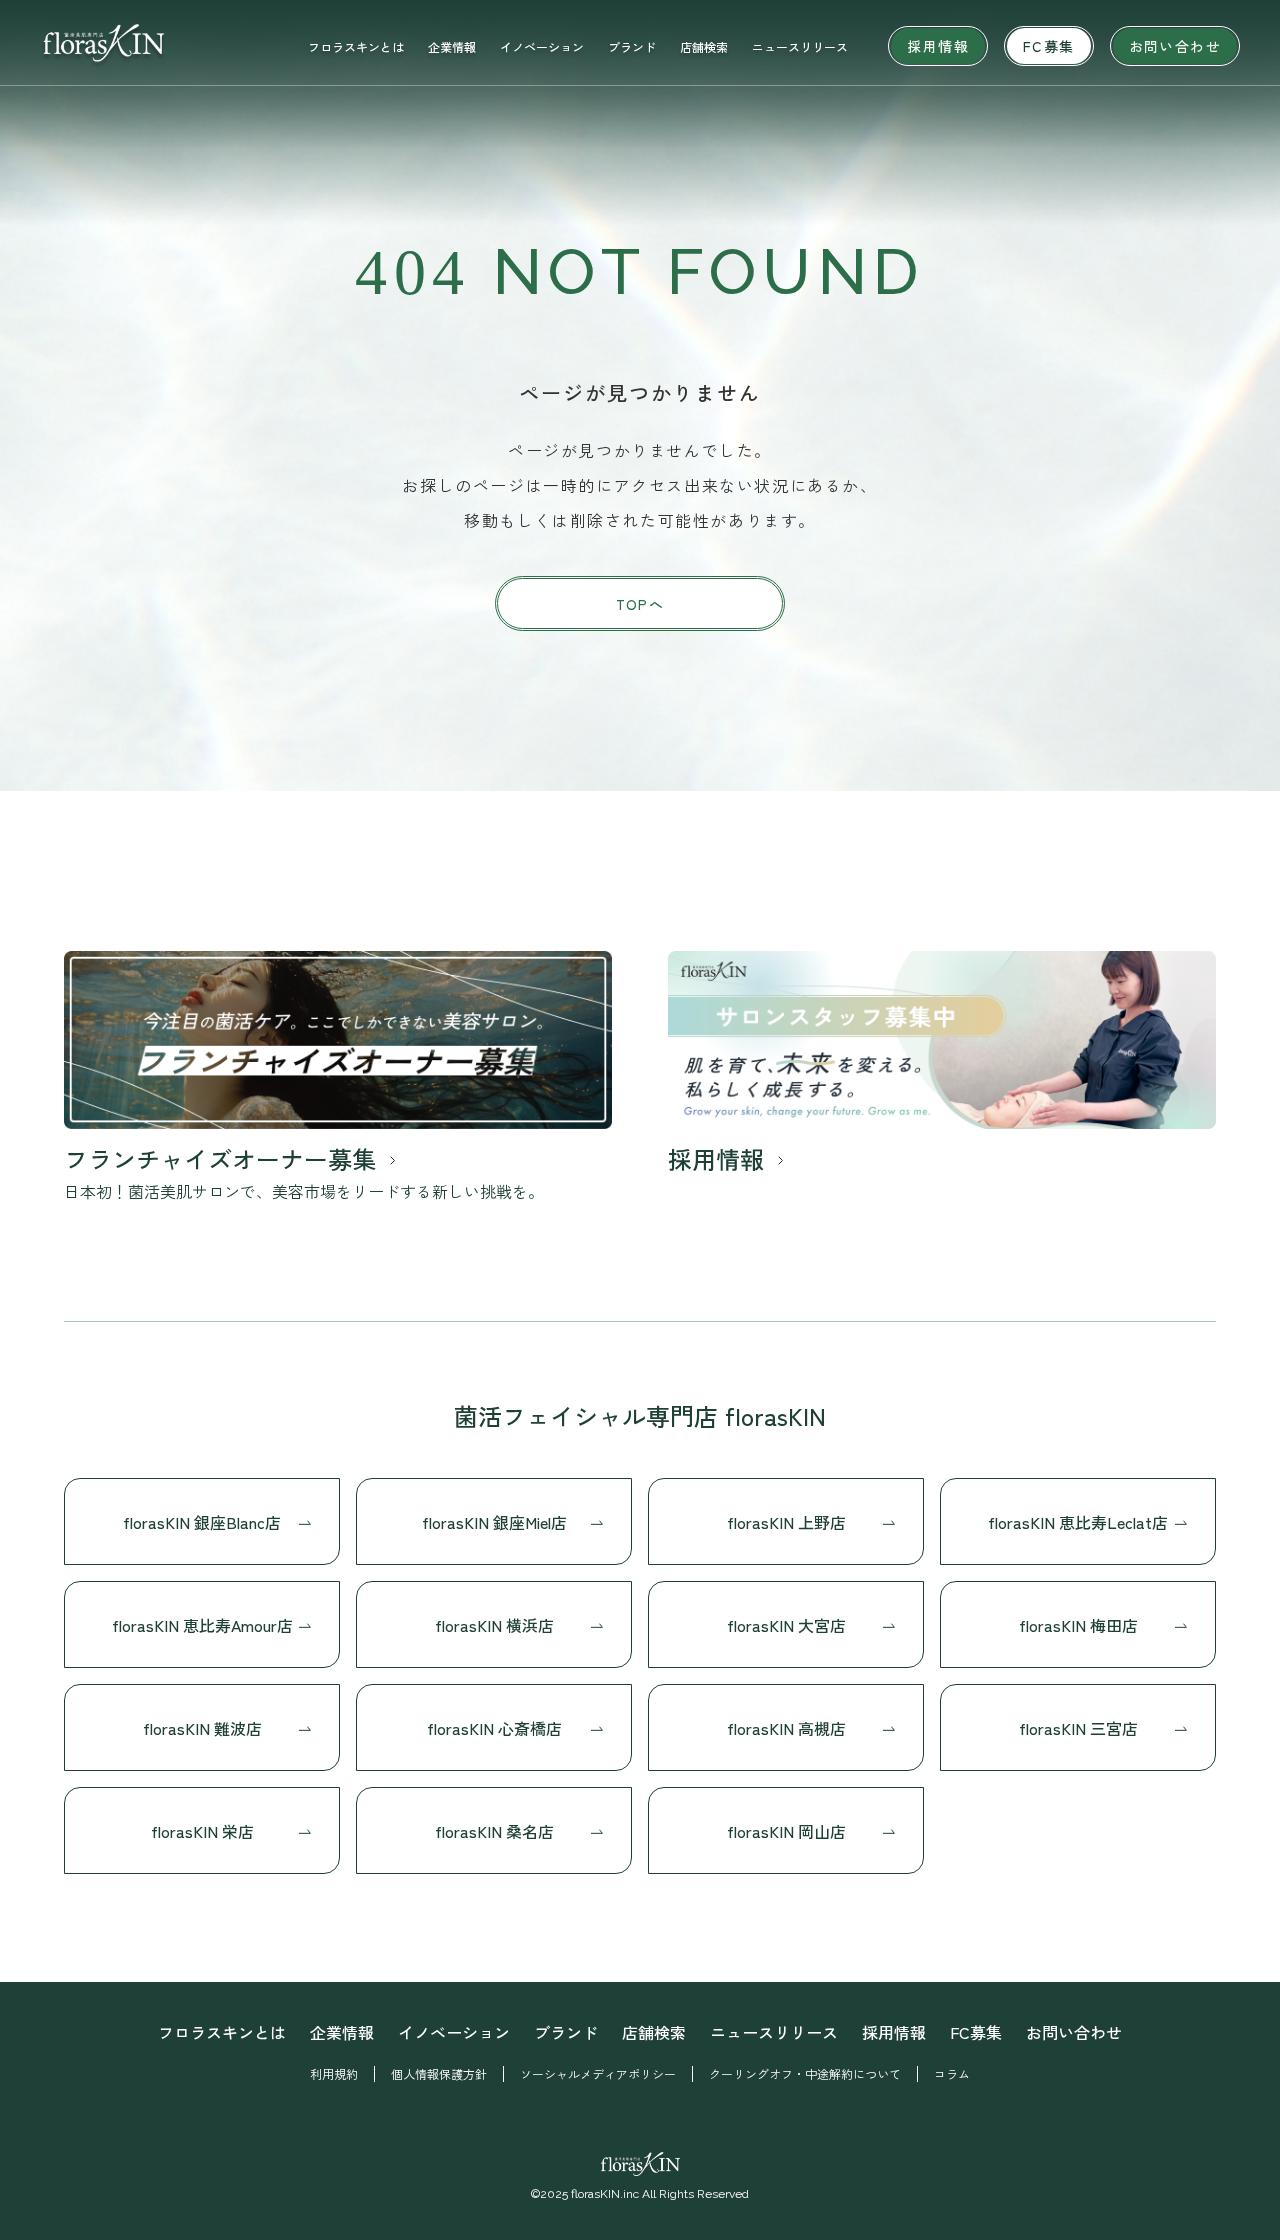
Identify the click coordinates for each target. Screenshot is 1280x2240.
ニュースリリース (800, 46)
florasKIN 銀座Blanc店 (202, 1522)
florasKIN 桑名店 (494, 1831)
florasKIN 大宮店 (786, 1625)
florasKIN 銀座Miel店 (494, 1522)
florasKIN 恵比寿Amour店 (202, 1625)
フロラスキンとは (356, 46)
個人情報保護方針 (439, 2073)
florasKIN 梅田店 (1078, 1625)
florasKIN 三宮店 (1078, 1728)
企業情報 (452, 46)
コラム (952, 2073)
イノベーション (542, 46)
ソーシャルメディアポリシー (598, 2073)
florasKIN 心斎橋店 (494, 1728)
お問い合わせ (1175, 46)
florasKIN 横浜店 (494, 1625)
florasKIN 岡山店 (786, 1831)
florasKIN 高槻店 (786, 1728)
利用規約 (334, 2073)
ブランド (632, 46)
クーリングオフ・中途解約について (805, 2073)
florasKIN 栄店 (202, 1831)
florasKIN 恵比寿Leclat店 (1078, 1522)
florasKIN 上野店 (786, 1522)
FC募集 (1049, 46)
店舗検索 (704, 46)
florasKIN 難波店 (202, 1728)
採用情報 (938, 46)
